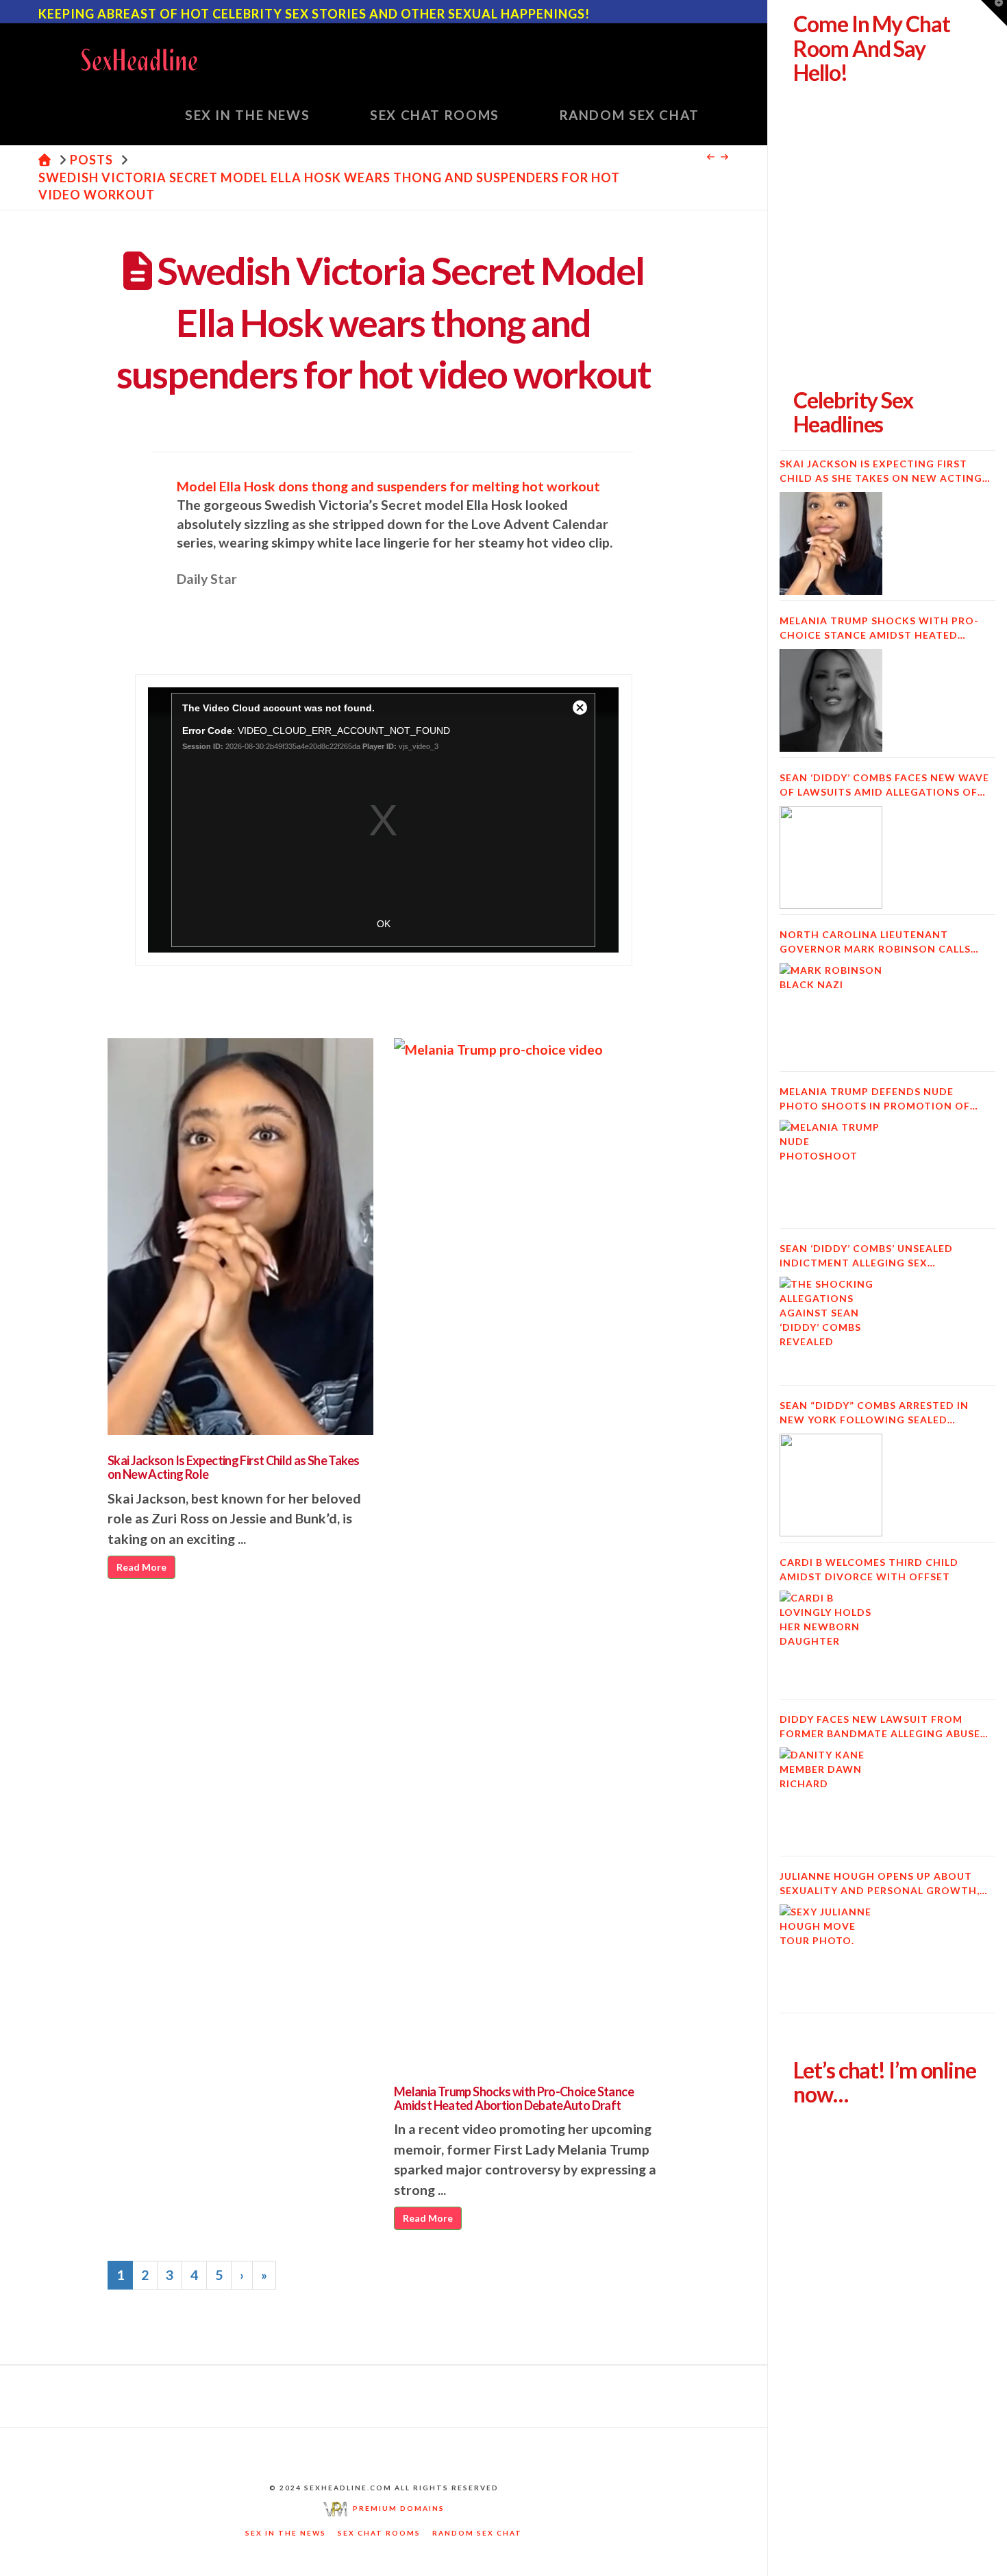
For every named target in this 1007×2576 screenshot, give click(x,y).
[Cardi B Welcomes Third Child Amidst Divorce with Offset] (831, 1642)
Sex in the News (286, 2533)
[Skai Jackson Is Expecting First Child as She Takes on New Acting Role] (831, 543)
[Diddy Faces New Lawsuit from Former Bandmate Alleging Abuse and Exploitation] (831, 1799)
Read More (141, 1567)
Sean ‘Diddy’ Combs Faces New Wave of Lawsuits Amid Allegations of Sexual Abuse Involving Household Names (885, 785)
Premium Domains (396, 2508)
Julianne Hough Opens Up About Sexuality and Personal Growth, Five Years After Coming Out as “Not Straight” (880, 1884)
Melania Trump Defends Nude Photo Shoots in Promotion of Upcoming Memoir (875, 1099)
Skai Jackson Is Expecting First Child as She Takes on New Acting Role (234, 1467)
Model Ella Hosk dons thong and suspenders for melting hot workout (388, 486)
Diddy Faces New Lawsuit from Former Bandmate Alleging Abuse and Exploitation (880, 1727)
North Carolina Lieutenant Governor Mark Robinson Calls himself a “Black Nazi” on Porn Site (885, 942)
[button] (994, 13)
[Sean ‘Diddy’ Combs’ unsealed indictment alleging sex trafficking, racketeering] (831, 1328)
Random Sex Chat (477, 2533)
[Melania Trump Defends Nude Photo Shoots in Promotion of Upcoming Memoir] (831, 1171)
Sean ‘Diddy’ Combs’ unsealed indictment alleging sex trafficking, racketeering (866, 1256)
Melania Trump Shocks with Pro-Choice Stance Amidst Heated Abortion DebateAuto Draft (514, 2098)
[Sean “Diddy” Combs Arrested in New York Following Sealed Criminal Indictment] (831, 1485)
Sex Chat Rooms (379, 2533)
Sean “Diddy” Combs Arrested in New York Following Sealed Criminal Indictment (874, 1413)
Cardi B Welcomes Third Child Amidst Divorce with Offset (869, 1569)
